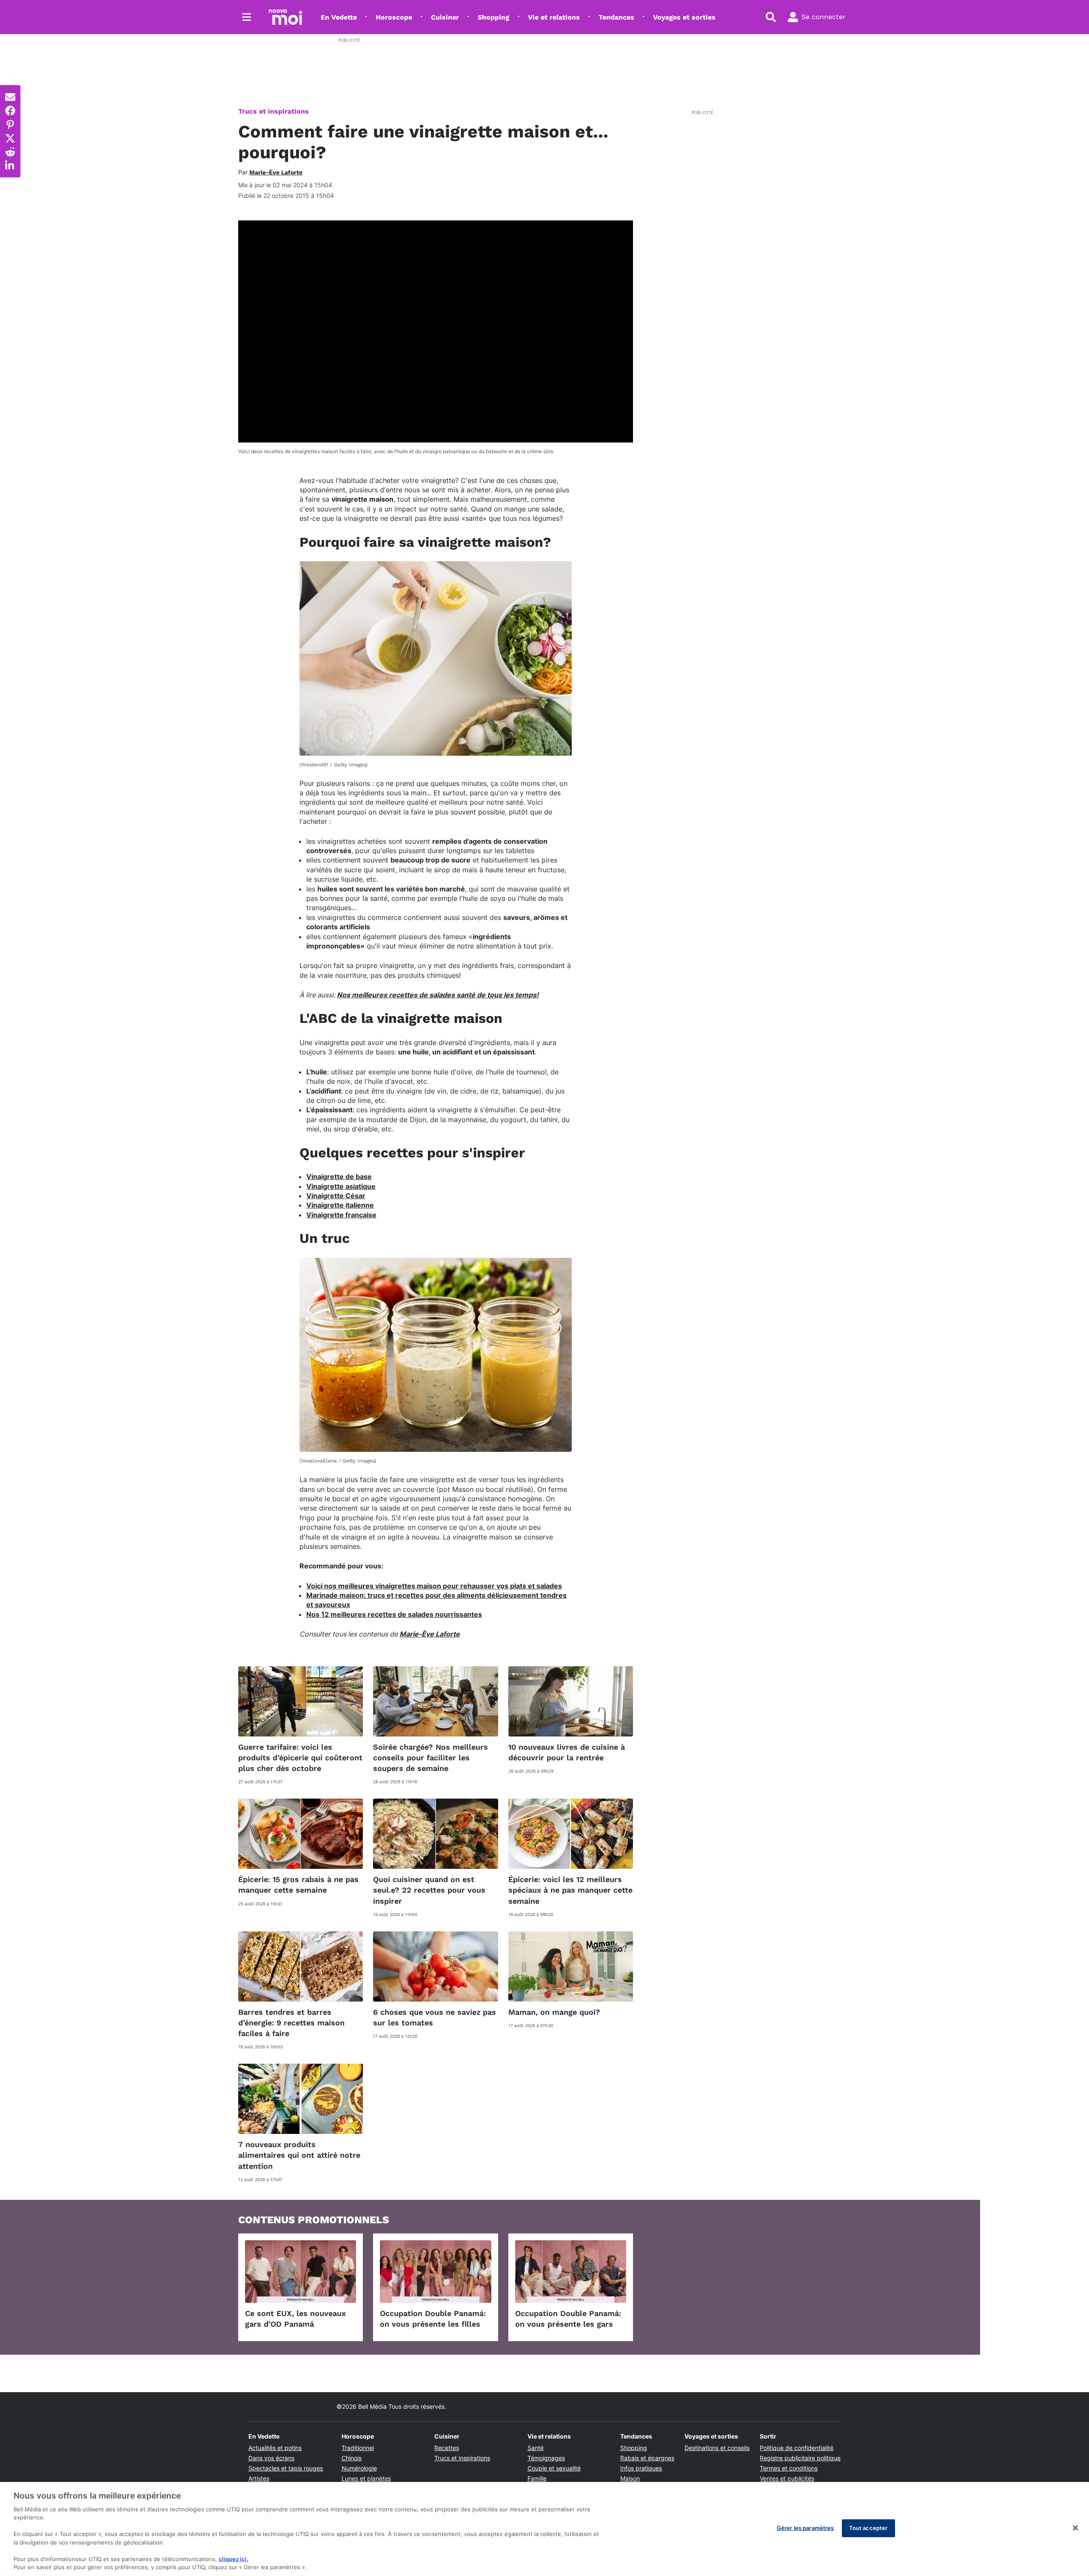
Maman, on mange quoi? (554, 2012)
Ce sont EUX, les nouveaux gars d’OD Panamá (295, 2319)
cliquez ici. (234, 2559)
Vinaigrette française (341, 1215)
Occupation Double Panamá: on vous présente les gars (568, 2319)
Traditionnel (358, 2448)
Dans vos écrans (271, 2458)
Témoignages (546, 2458)
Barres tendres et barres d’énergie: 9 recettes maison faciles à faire (291, 2023)
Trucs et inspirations (274, 111)
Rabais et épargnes (647, 2458)
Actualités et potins (275, 2448)
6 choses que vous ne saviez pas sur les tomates (435, 2017)
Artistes (259, 2478)
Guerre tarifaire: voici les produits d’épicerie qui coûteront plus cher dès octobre (300, 1758)
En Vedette (339, 17)
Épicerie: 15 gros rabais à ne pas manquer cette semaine (298, 1885)
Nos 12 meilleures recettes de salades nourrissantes (394, 1614)
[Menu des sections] (247, 17)
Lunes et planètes (366, 2478)
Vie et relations (554, 17)
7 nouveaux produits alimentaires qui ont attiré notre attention (299, 2155)
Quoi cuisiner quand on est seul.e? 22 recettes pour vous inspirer (429, 1890)
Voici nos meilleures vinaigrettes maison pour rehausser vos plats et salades (434, 1586)
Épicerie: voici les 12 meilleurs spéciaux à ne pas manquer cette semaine (570, 1890)
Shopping (493, 17)
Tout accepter (868, 2528)
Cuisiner (445, 17)
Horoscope (394, 17)
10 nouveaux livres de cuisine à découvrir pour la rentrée (567, 1752)
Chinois (352, 2458)
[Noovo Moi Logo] (285, 17)
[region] (544, 2529)
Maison (630, 2478)
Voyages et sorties (684, 17)
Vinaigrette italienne (340, 1205)
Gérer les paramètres (805, 2528)
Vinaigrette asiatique (341, 1186)
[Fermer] (1075, 2528)
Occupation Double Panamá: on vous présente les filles (433, 2319)
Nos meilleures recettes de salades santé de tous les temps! (438, 995)
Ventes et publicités (787, 2478)
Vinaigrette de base (339, 1177)
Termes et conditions (789, 2468)
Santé (536, 2448)
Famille (537, 2478)
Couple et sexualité (554, 2468)
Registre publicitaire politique (800, 2458)
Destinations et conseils (717, 2448)
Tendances (616, 17)
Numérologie (359, 2468)
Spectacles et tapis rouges (286, 2468)
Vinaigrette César (336, 1196)
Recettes (447, 2448)
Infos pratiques (641, 2468)
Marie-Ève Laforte (430, 1634)
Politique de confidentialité (797, 2448)
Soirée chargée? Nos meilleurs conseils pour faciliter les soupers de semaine (430, 1758)
